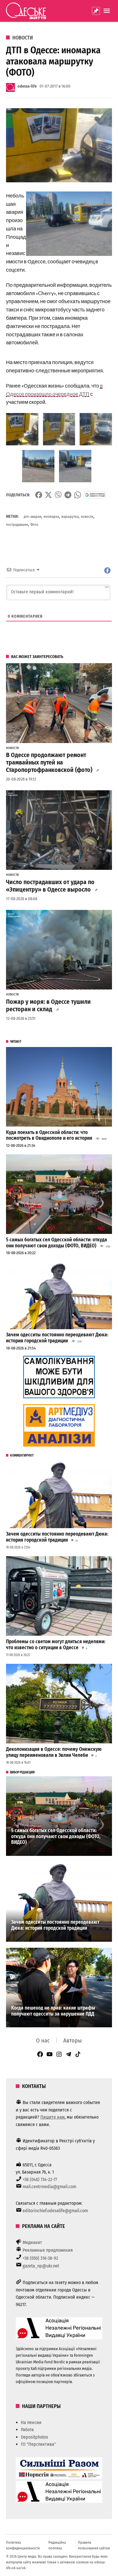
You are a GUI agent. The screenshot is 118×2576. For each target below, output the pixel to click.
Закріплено (96, 11)
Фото (34, 525)
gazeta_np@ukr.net (41, 2266)
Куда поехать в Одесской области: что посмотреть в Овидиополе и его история (49, 1135)
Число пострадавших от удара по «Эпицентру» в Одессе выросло (50, 886)
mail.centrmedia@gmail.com (49, 2187)
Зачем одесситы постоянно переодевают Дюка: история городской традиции (57, 1338)
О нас (43, 2040)
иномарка (51, 516)
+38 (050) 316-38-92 (40, 2258)
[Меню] (107, 11)
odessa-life (27, 86)
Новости (23, 38)
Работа (27, 2430)
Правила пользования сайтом (94, 2545)
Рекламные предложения (48, 2250)
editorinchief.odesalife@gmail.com (55, 2211)
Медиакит (32, 2242)
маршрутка (70, 516)
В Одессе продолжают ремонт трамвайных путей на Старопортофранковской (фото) (49, 762)
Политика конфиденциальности (23, 2545)
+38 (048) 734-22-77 (40, 2179)
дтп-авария (33, 516)
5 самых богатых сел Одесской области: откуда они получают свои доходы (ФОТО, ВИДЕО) (57, 1243)
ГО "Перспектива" (38, 2444)
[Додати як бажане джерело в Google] (95, 495)
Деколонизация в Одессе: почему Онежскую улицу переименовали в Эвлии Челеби (54, 1752)
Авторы (72, 2040)
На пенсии (31, 2422)
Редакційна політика (57, 2545)
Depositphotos (35, 2437)
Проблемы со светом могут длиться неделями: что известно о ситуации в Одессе (56, 1645)
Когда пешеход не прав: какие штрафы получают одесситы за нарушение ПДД (53, 2011)
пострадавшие (17, 525)
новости (87, 516)
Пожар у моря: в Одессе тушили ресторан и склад (48, 1005)
